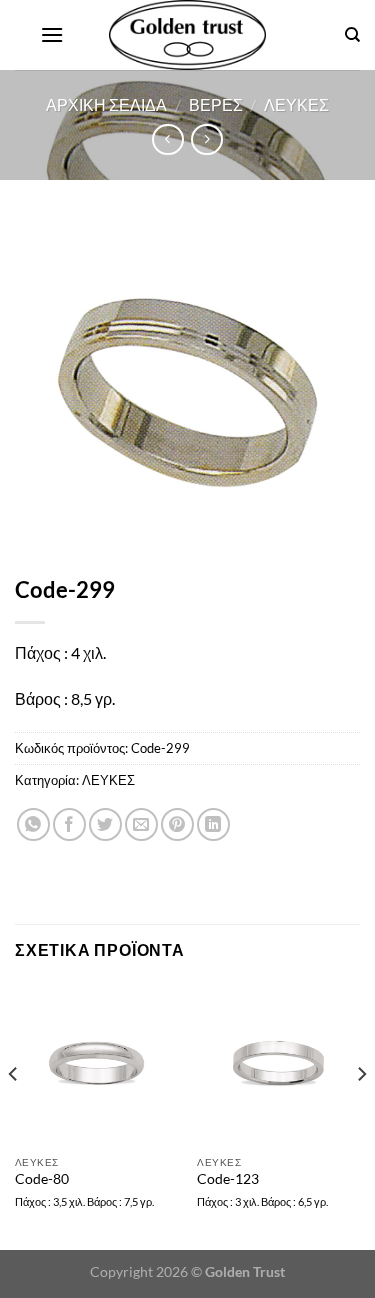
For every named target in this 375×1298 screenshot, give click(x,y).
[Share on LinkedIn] (213, 824)
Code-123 (228, 1179)
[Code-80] (96, 1063)
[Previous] (14, 1113)
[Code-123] (278, 1063)
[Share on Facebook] (69, 824)
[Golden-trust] (188, 35)
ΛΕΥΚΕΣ (296, 104)
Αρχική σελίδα (106, 104)
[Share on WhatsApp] (33, 824)
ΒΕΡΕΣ (216, 104)
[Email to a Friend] (141, 824)
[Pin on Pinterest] (177, 824)
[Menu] (52, 34)
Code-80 (42, 1179)
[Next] (361, 1113)
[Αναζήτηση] (352, 35)
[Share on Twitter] (105, 824)
